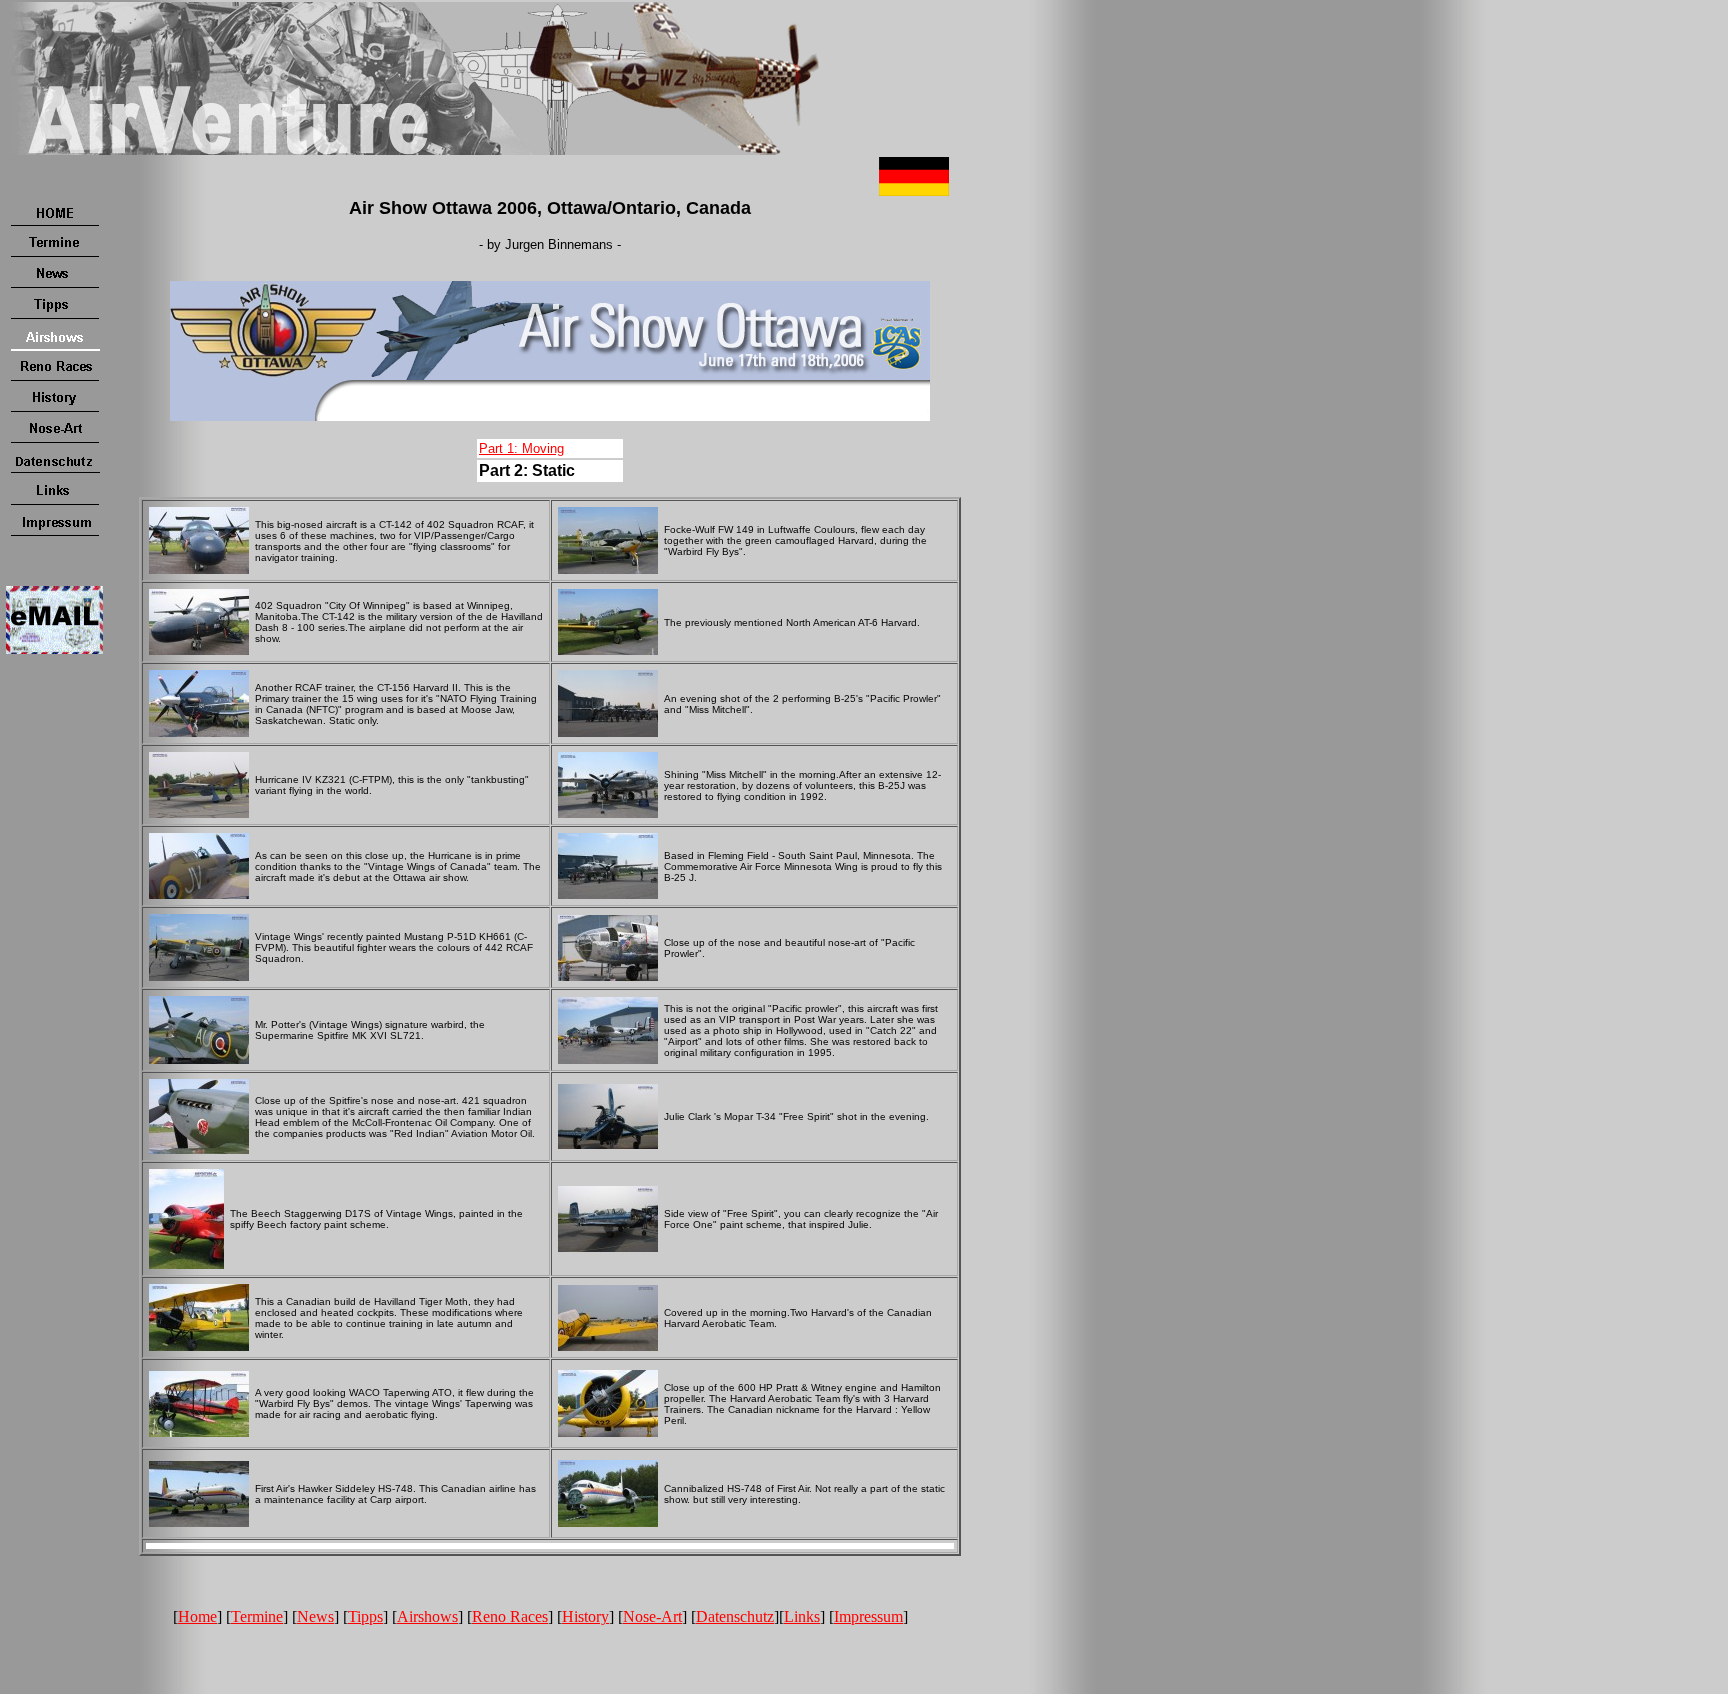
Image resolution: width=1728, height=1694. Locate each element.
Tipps (365, 1616)
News (315, 1616)
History (585, 1616)
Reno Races (510, 1616)
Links (802, 1616)
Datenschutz (735, 1616)
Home (197, 1616)
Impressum (868, 1616)
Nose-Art (652, 1616)
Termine (257, 1616)
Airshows (427, 1616)
